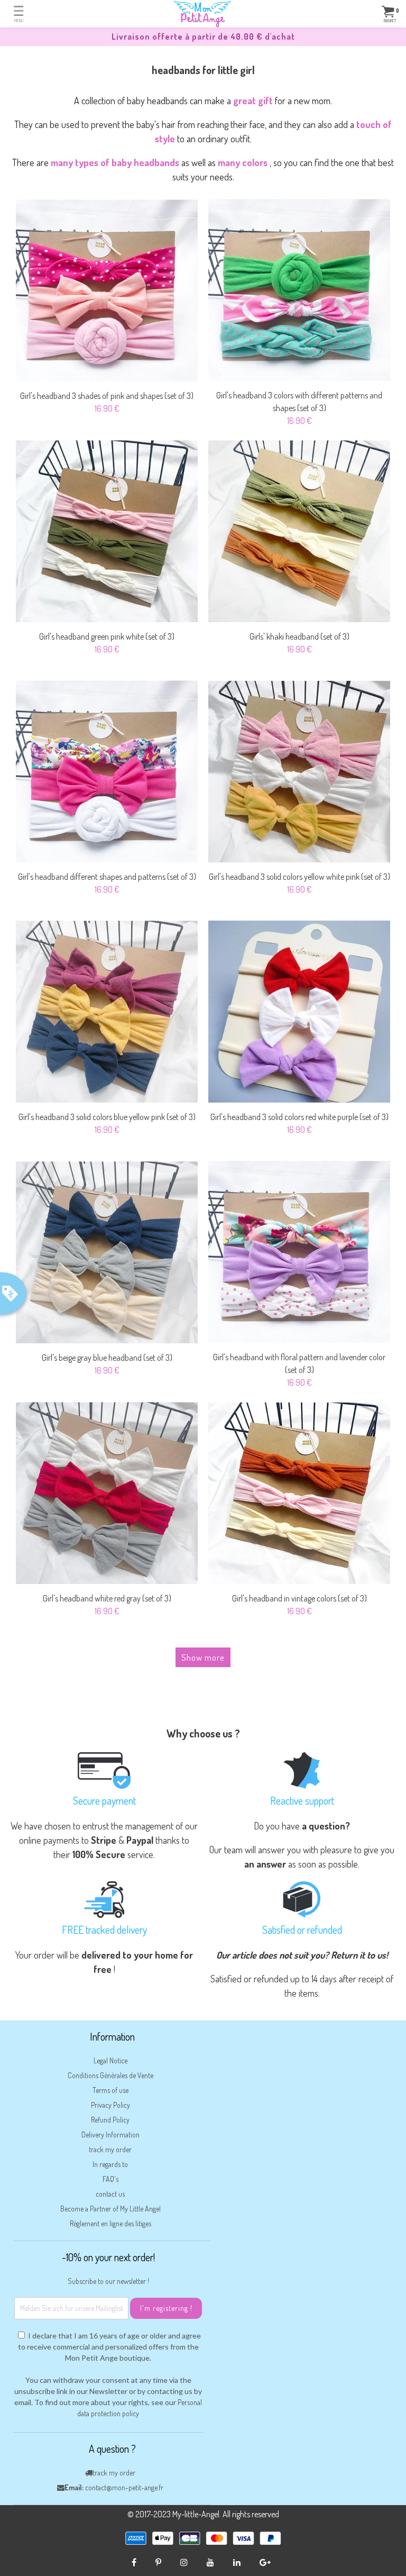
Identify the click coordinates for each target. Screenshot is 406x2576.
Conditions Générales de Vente (110, 2075)
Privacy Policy (110, 2105)
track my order (110, 2149)
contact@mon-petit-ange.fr (124, 2487)
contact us (110, 2194)
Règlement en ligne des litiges (110, 2223)
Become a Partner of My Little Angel (110, 2209)
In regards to (110, 2164)
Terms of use (110, 2090)
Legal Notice (110, 2060)
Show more (203, 1657)
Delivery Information (110, 2134)
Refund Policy (110, 2120)
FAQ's (110, 2179)
